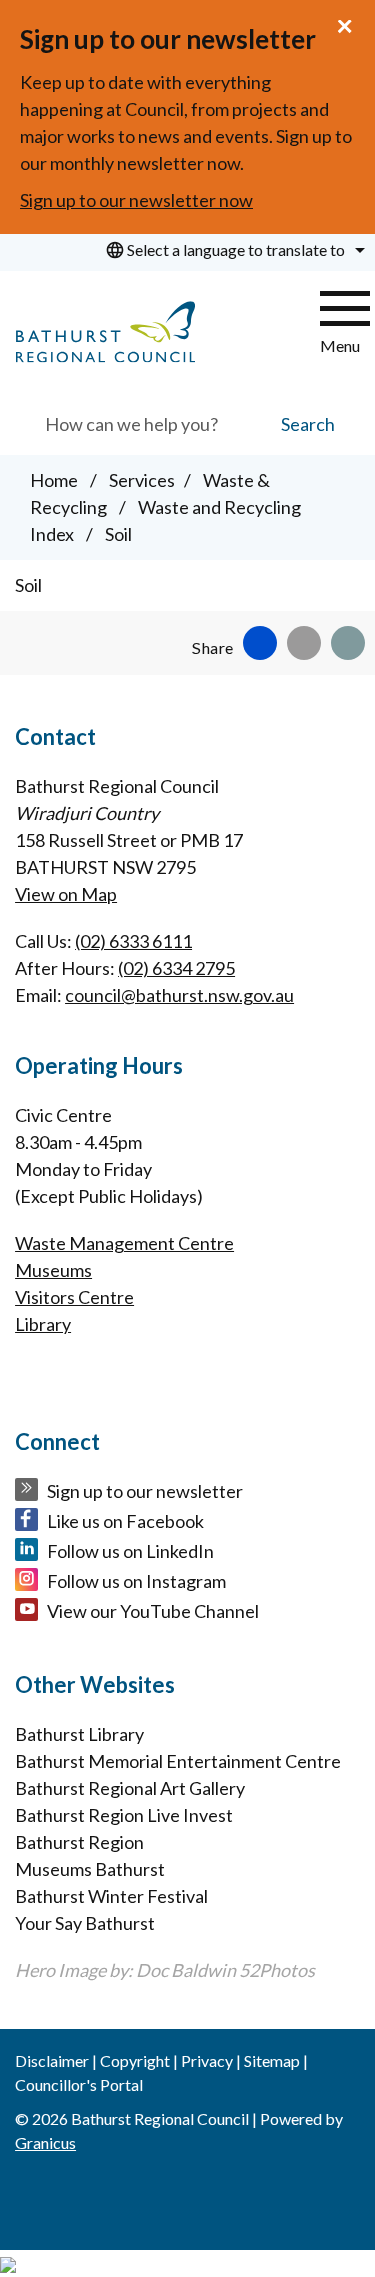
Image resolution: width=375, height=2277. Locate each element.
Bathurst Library (79, 1734)
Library (43, 1324)
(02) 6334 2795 (176, 968)
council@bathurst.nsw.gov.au (179, 995)
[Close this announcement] (351, 22)
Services (142, 480)
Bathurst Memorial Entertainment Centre (178, 1761)
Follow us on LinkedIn (130, 1551)
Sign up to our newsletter (145, 1491)
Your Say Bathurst (85, 1923)
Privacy (207, 2060)
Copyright (135, 2060)
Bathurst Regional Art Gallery (130, 1788)
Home (54, 480)
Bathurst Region (79, 1842)
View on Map (66, 894)
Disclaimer (52, 2060)
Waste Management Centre (124, 1243)
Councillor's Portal (79, 2084)
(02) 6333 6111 (133, 941)
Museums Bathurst (90, 1869)
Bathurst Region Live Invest (124, 1815)
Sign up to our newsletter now (136, 200)
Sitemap (272, 2060)
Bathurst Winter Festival (111, 1896)
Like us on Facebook (125, 1521)
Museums (53, 1270)
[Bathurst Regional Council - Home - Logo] (105, 332)
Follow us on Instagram (136, 1581)
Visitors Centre (74, 1297)
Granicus (45, 2142)
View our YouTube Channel (153, 1611)
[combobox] (232, 250)
